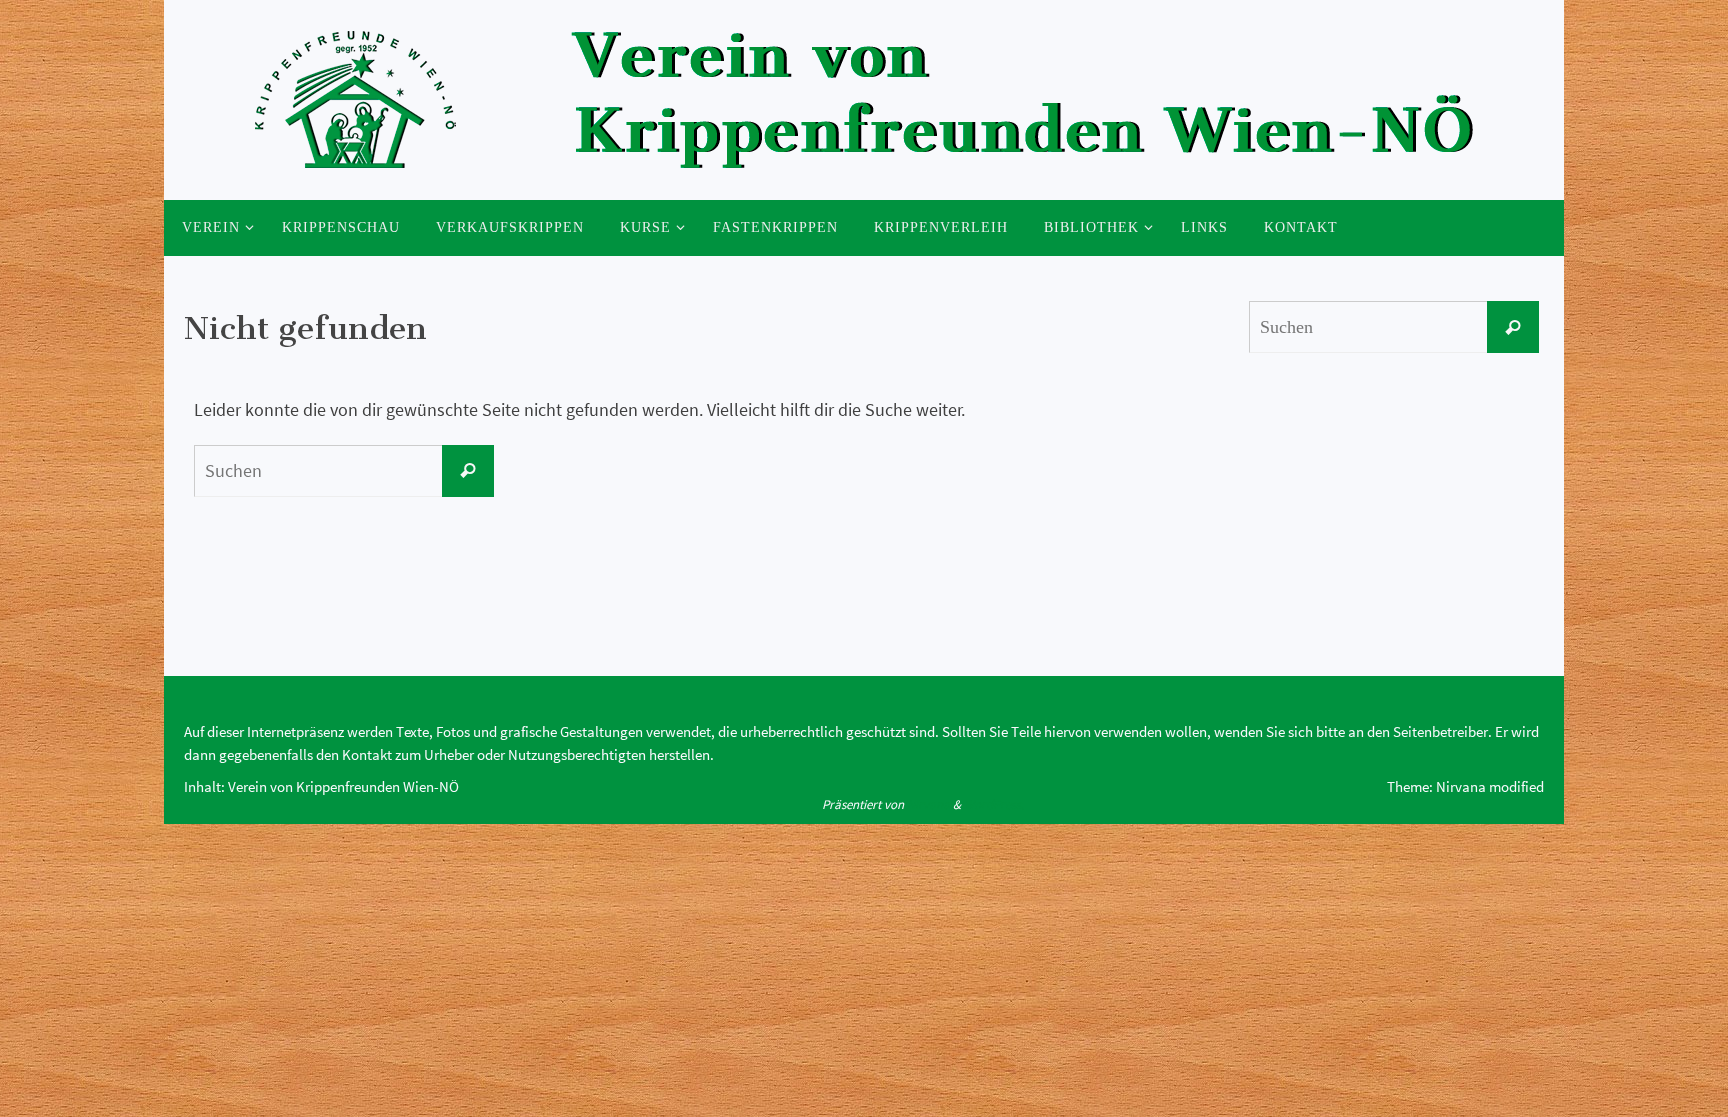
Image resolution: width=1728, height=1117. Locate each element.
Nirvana (928, 804)
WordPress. (994, 804)
